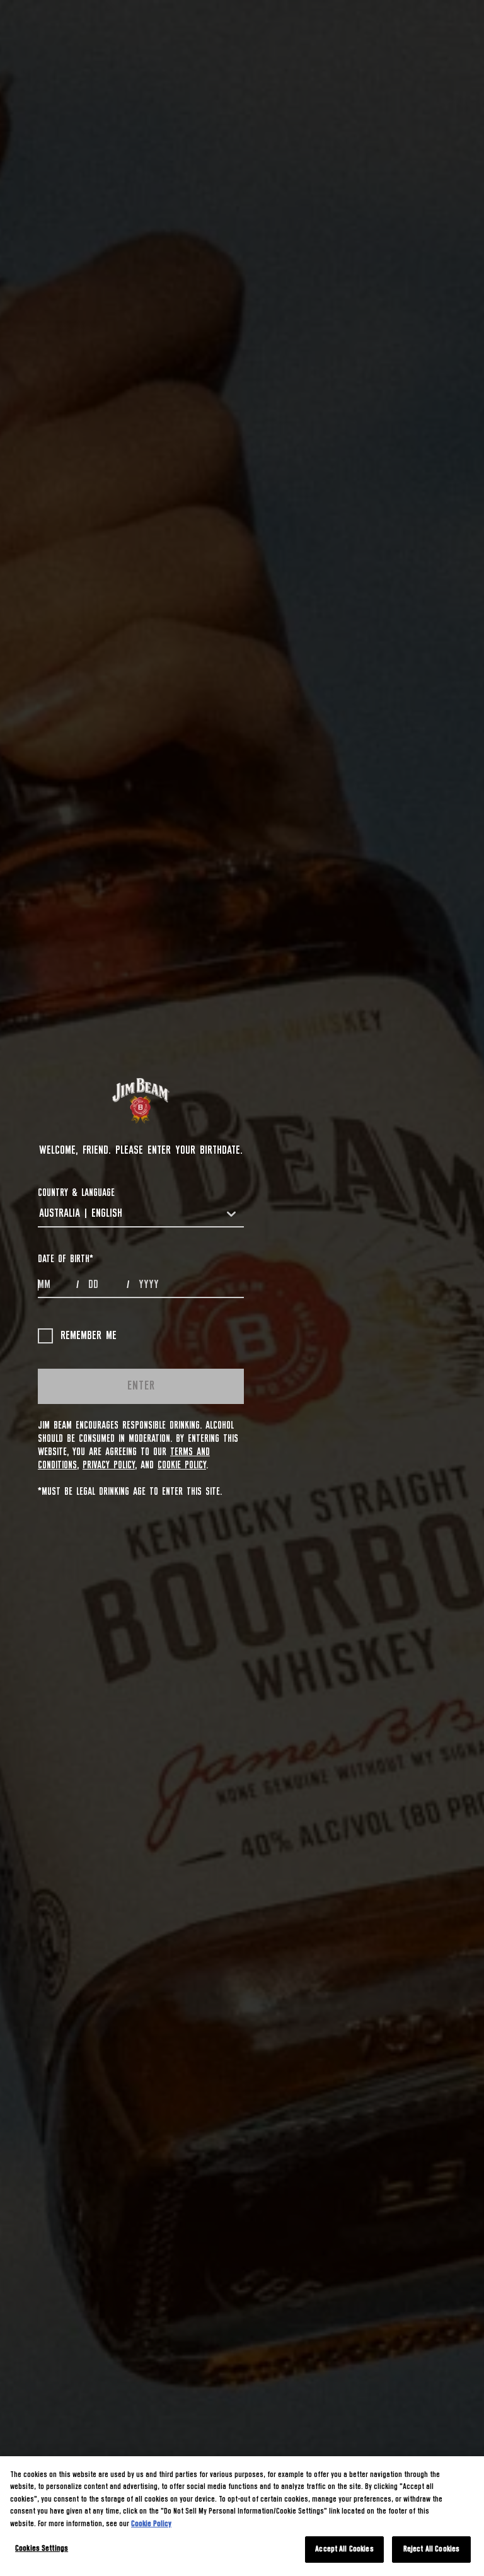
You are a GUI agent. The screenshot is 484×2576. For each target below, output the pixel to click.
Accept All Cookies (344, 2549)
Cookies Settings (42, 2549)
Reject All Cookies (431, 2549)
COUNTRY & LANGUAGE (76, 1193)
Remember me (89, 1336)
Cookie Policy (182, 1465)
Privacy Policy (109, 1465)
